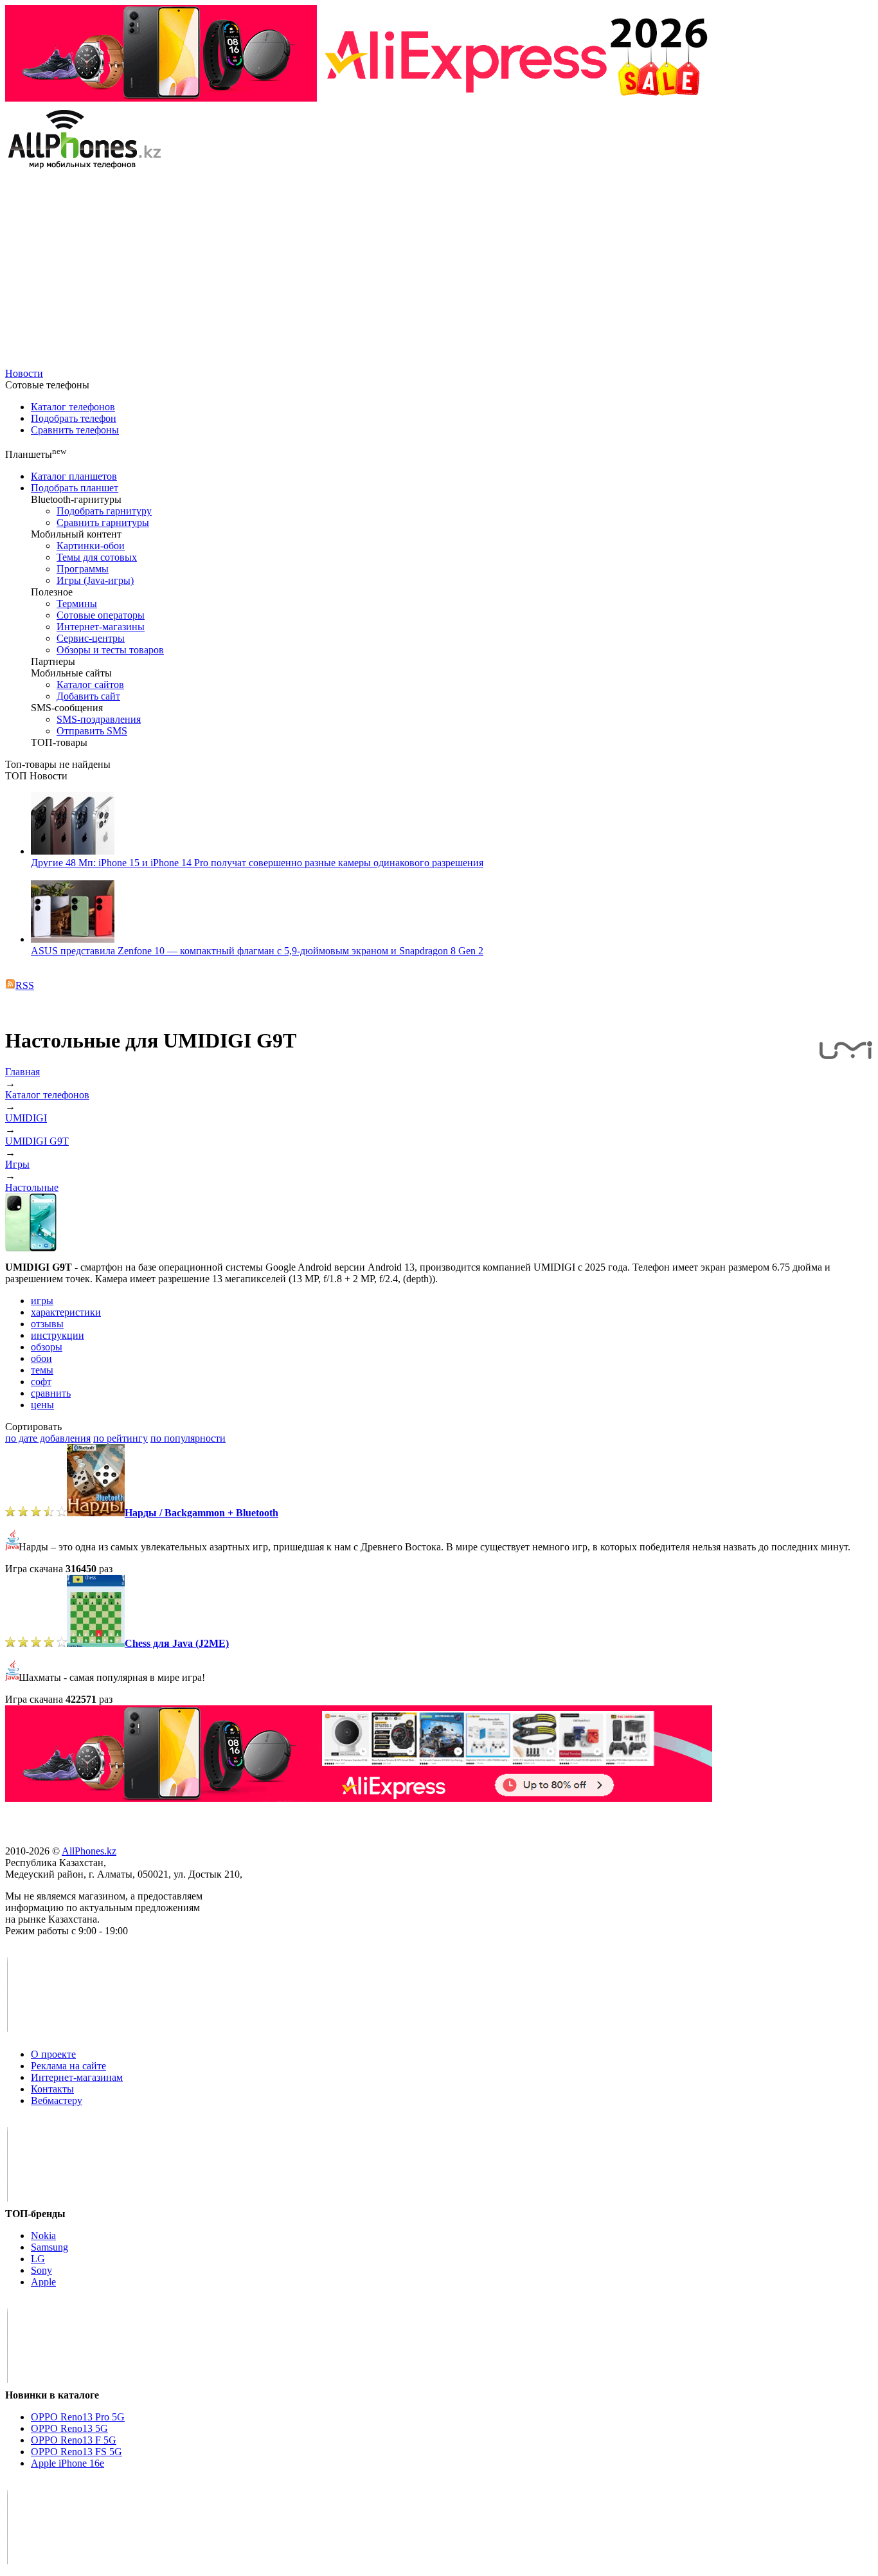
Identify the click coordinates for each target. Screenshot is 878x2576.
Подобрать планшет (75, 488)
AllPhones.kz (89, 1851)
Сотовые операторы (101, 615)
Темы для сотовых (97, 557)
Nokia (43, 2236)
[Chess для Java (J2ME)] (96, 1643)
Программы (83, 569)
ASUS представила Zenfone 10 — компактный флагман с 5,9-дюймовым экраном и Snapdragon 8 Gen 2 (257, 951)
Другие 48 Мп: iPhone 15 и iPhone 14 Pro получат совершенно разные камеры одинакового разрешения (257, 863)
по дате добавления (48, 1438)
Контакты (52, 2089)
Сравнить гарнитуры (103, 522)
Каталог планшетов (74, 476)
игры (42, 1301)
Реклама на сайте (68, 2066)
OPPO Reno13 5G (69, 2428)
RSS (25, 985)
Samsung (49, 2247)
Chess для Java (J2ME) (177, 1643)
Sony (41, 2270)
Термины (77, 603)
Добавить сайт (88, 696)
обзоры (47, 1347)
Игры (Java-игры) (95, 580)
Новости (24, 373)
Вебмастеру (57, 2100)
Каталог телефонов (73, 407)
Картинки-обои (91, 546)
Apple (43, 2282)
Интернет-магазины (101, 627)
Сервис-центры (91, 638)
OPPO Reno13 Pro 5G (78, 2417)
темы (42, 1370)
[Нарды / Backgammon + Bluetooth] (96, 1513)
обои (41, 1358)
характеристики (66, 1312)
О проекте (53, 2054)
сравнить (51, 1393)
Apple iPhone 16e (67, 2463)
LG (38, 2259)
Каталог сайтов (90, 685)
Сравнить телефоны (75, 430)
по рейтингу (121, 1438)
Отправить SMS (92, 731)
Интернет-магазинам (77, 2077)
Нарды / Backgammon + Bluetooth (202, 1513)
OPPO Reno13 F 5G (74, 2440)
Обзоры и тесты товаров (110, 650)
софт (41, 1382)
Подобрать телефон (74, 418)
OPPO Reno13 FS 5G (76, 2452)
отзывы (47, 1324)
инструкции (58, 1335)
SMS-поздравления (99, 719)
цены (42, 1405)
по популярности (188, 1438)
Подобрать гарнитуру (104, 511)
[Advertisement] (439, 271)
